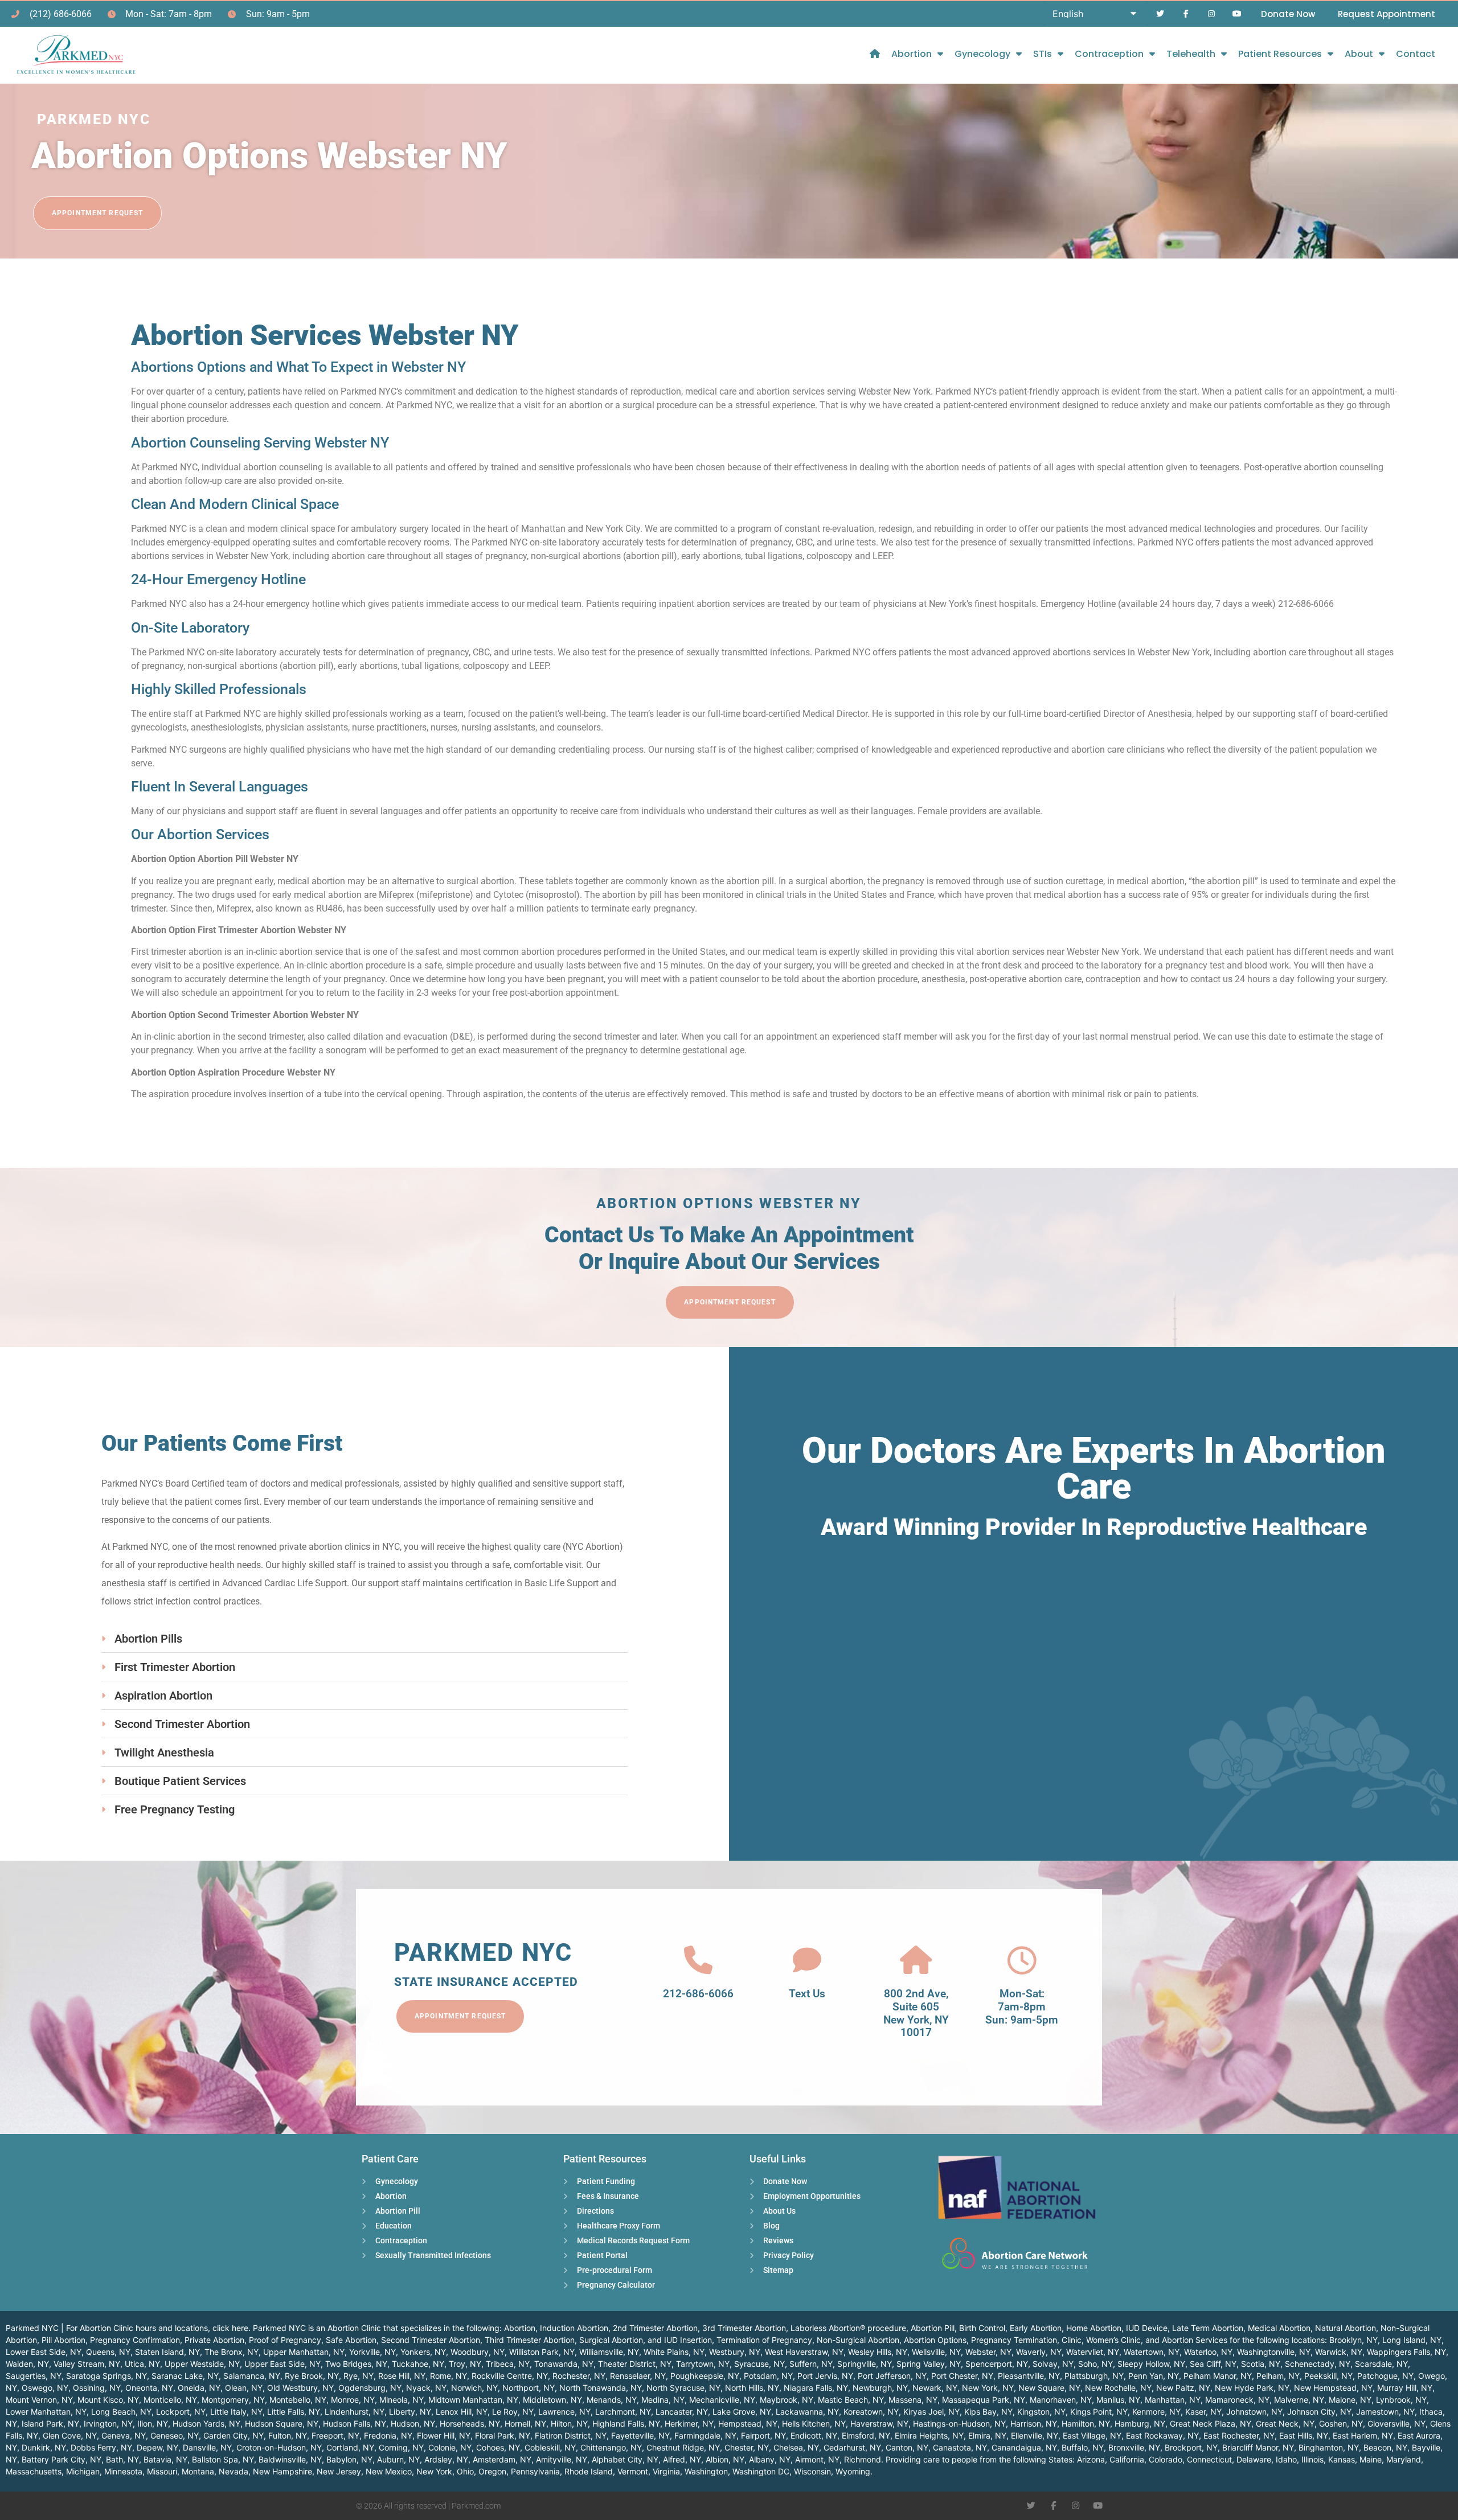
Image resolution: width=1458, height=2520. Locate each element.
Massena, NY (913, 2400)
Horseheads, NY (470, 2423)
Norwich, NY (474, 2388)
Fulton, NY (288, 2435)
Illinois (1312, 2459)
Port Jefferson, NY (892, 2376)
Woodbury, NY (478, 2352)
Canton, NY (907, 2447)
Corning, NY (401, 2447)
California (1127, 2459)
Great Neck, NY (1285, 2423)
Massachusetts (34, 2471)
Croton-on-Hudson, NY (279, 2447)
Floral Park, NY (503, 2435)
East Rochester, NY (1239, 2435)
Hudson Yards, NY (206, 2423)
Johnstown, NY (1254, 2412)
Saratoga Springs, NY (107, 2376)
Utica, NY (142, 2364)
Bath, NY (122, 2459)
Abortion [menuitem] (912, 54)
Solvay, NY (1053, 2364)
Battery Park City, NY (62, 2459)
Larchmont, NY (623, 2412)
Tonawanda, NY (564, 2364)
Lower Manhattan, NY (46, 2412)
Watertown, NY (1152, 2352)
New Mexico (389, 2471)
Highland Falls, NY (626, 2423)
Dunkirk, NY (44, 2447)
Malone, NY (1350, 2400)
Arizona (1091, 2459)
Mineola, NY (402, 2400)
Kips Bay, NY (988, 2412)
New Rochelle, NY (1118, 2388)
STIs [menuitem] (1043, 54)
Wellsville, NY (936, 2352)
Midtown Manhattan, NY (473, 2400)
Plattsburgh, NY (1094, 2376)
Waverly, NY (1039, 2352)
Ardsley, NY (446, 2459)
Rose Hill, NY (402, 2376)
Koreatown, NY (871, 2412)
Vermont (633, 2471)
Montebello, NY (298, 2400)
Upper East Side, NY (282, 2364)
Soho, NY (1095, 2364)
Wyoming (853, 2471)
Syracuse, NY (759, 2364)
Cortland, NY (350, 2447)
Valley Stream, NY (87, 2364)
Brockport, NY (1191, 2447)
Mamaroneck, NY (1237, 2400)
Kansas (1342, 2459)
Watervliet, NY (1093, 2352)
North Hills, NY (752, 2388)
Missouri (162, 2471)
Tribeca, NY (508, 2364)
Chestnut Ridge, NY (683, 2447)
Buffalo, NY (1083, 2447)
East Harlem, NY (1363, 2435)
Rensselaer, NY (638, 2376)
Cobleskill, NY (550, 2447)
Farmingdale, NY (705, 2435)
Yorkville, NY (372, 2352)
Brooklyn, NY (1353, 2340)
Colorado (1166, 2459)
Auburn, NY (398, 2459)
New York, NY (988, 2388)
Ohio (465, 2471)
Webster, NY (988, 2352)
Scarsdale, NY (1381, 2364)
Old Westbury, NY (300, 2388)
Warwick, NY (1339, 2352)
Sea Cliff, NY (1213, 2364)
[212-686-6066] (698, 1960)
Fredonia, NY (388, 2435)
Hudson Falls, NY (355, 2423)
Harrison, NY (1034, 2423)
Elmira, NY (987, 2435)
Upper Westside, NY (202, 2364)
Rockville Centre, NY (510, 2376)
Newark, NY (935, 2388)
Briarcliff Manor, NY (1258, 2447)
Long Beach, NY (121, 2412)
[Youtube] (1237, 14)
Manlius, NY (1118, 2400)
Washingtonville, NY (1274, 2352)
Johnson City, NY (1319, 2412)
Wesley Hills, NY (878, 2352)
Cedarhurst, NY (852, 2447)
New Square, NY (1049, 2388)
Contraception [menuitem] (1109, 54)
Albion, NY (725, 2459)
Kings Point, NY (1099, 2412)
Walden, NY (27, 2364)
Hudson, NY (413, 2423)
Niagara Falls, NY (816, 2388)
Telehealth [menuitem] (1191, 54)
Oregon (492, 2471)
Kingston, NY (1041, 2412)
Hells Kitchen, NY (814, 2423)
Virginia (666, 2471)
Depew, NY (157, 2447)
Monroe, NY (353, 2400)
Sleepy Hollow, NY (1151, 2364)
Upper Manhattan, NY (304, 2352)
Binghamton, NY (1329, 2447)
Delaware (1254, 2459)
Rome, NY (449, 2376)
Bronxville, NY (1134, 2447)
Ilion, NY (153, 2423)
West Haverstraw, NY (804, 2352)
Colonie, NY (450, 2447)
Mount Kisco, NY (108, 2400)
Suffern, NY (811, 2364)
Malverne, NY (1299, 2400)
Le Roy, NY (513, 2412)
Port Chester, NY (962, 2376)
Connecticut (1209, 2459)
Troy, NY (465, 2364)
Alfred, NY (682, 2459)
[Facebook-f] (1186, 14)
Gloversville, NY (1396, 2423)
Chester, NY (747, 2447)
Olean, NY (244, 2388)
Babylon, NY (349, 2459)
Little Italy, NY (236, 2412)
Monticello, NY (170, 2400)
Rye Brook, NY (312, 2376)
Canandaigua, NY (1024, 2447)
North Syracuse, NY (683, 2388)
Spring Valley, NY (929, 2364)
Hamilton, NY (1086, 2423)
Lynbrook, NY (1401, 2400)
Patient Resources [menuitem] (1280, 54)
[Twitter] (1160, 14)
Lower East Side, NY (44, 2352)
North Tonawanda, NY (601, 2388)
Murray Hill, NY (1405, 2388)
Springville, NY (865, 2364)
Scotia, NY (1261, 2364)
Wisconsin (812, 2471)
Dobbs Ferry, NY (101, 2447)
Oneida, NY (199, 2388)
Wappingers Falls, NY (1406, 2352)
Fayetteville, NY (640, 2435)
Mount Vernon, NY (39, 2400)
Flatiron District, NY (571, 2435)
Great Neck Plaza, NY (1211, 2423)
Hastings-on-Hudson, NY (959, 2423)
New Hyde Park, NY (1252, 2388)
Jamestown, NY (1385, 2412)
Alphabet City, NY (625, 2459)
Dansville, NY (207, 2447)
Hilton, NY (569, 2423)
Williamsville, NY (609, 2352)
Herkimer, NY (689, 2423)
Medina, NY (663, 2400)
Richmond (863, 2459)
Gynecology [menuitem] (982, 54)
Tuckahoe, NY (418, 2364)
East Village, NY (1092, 2435)
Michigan (83, 2471)
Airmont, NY (817, 2459)
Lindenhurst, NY (355, 2412)
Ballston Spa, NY (223, 2459)
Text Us (807, 1994)
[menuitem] (875, 54)
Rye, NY (359, 2376)
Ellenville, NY (1035, 2435)
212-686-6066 (698, 1994)
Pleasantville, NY (1029, 2376)
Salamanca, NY (252, 2376)
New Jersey (339, 2471)
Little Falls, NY (294, 2412)
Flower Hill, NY (444, 2435)
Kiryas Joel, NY (931, 2412)
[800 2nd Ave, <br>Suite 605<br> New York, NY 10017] (916, 1960)
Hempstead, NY (748, 2423)
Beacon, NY (1385, 2447)
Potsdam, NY (768, 2376)
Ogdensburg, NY (370, 2388)
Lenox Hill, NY (462, 2412)
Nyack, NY (426, 2388)
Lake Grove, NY (742, 2412)
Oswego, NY (45, 2388)
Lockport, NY (181, 2412)
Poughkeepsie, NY (705, 2376)
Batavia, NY (165, 2459)
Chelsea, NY (796, 2447)
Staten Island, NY (167, 2352)
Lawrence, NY (564, 2412)
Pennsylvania (535, 2471)
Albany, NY (770, 2459)
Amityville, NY (562, 2459)
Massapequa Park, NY (984, 2400)
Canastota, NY (960, 2447)
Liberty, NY (410, 2412)
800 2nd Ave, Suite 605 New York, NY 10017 (916, 2013)
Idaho (1286, 2459)
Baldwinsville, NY (290, 2459)
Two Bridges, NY (356, 2364)
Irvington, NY (108, 2423)
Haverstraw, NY (879, 2423)
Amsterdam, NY (502, 2459)
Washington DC (761, 2471)
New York (434, 2471)
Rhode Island (589, 2471)
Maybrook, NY (787, 2400)
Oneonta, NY (149, 2388)
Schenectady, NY (1318, 2364)
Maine (1371, 2459)
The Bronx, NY (232, 2352)
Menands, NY (612, 2400)
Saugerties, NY (34, 2376)
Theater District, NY (635, 2364)
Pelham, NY (1278, 2376)
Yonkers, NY (423, 2352)
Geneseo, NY (175, 2435)
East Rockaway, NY (1162, 2435)
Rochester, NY (579, 2376)
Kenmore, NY (1156, 2412)
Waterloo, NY (1208, 2352)
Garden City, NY (234, 2435)
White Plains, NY (674, 2352)
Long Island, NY (1412, 2340)
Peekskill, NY (1328, 2376)
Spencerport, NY (997, 2364)
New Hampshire (282, 2471)
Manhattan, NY (1173, 2400)
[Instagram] (1211, 14)
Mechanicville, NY (722, 2400)
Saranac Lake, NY (185, 2376)
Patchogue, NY (1385, 2376)
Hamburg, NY (1140, 2423)
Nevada (234, 2471)
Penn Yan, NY (1154, 2376)
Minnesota (123, 2471)
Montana (198, 2471)
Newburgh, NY (880, 2388)
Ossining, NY (97, 2388)
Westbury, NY (735, 2352)
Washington (706, 2471)
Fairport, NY (763, 2435)
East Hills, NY (1304, 2435)
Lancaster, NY (682, 2412)
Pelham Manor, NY (1218, 2376)
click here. (232, 2328)
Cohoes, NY (498, 2447)
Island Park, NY (50, 2423)
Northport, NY (529, 2388)
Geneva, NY (124, 2435)
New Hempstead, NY (1333, 2388)
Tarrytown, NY (703, 2364)
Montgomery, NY (233, 2400)
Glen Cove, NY (70, 2435)
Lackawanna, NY (807, 2412)
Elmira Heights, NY (929, 2435)
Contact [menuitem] (1416, 54)
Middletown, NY (552, 2400)
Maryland (1404, 2459)
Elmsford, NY (866, 2435)
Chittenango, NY (611, 2447)
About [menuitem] (1359, 54)
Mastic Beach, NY (851, 2400)
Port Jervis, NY (825, 2376)
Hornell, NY (525, 2423)
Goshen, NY (1341, 2423)
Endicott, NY (814, 2435)
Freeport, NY (335, 2435)
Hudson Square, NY (282, 2423)
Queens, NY (108, 2352)
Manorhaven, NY (1061, 2400)
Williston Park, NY (542, 2352)
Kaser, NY (1203, 2412)
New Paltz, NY (1183, 2388)
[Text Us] (807, 1960)
